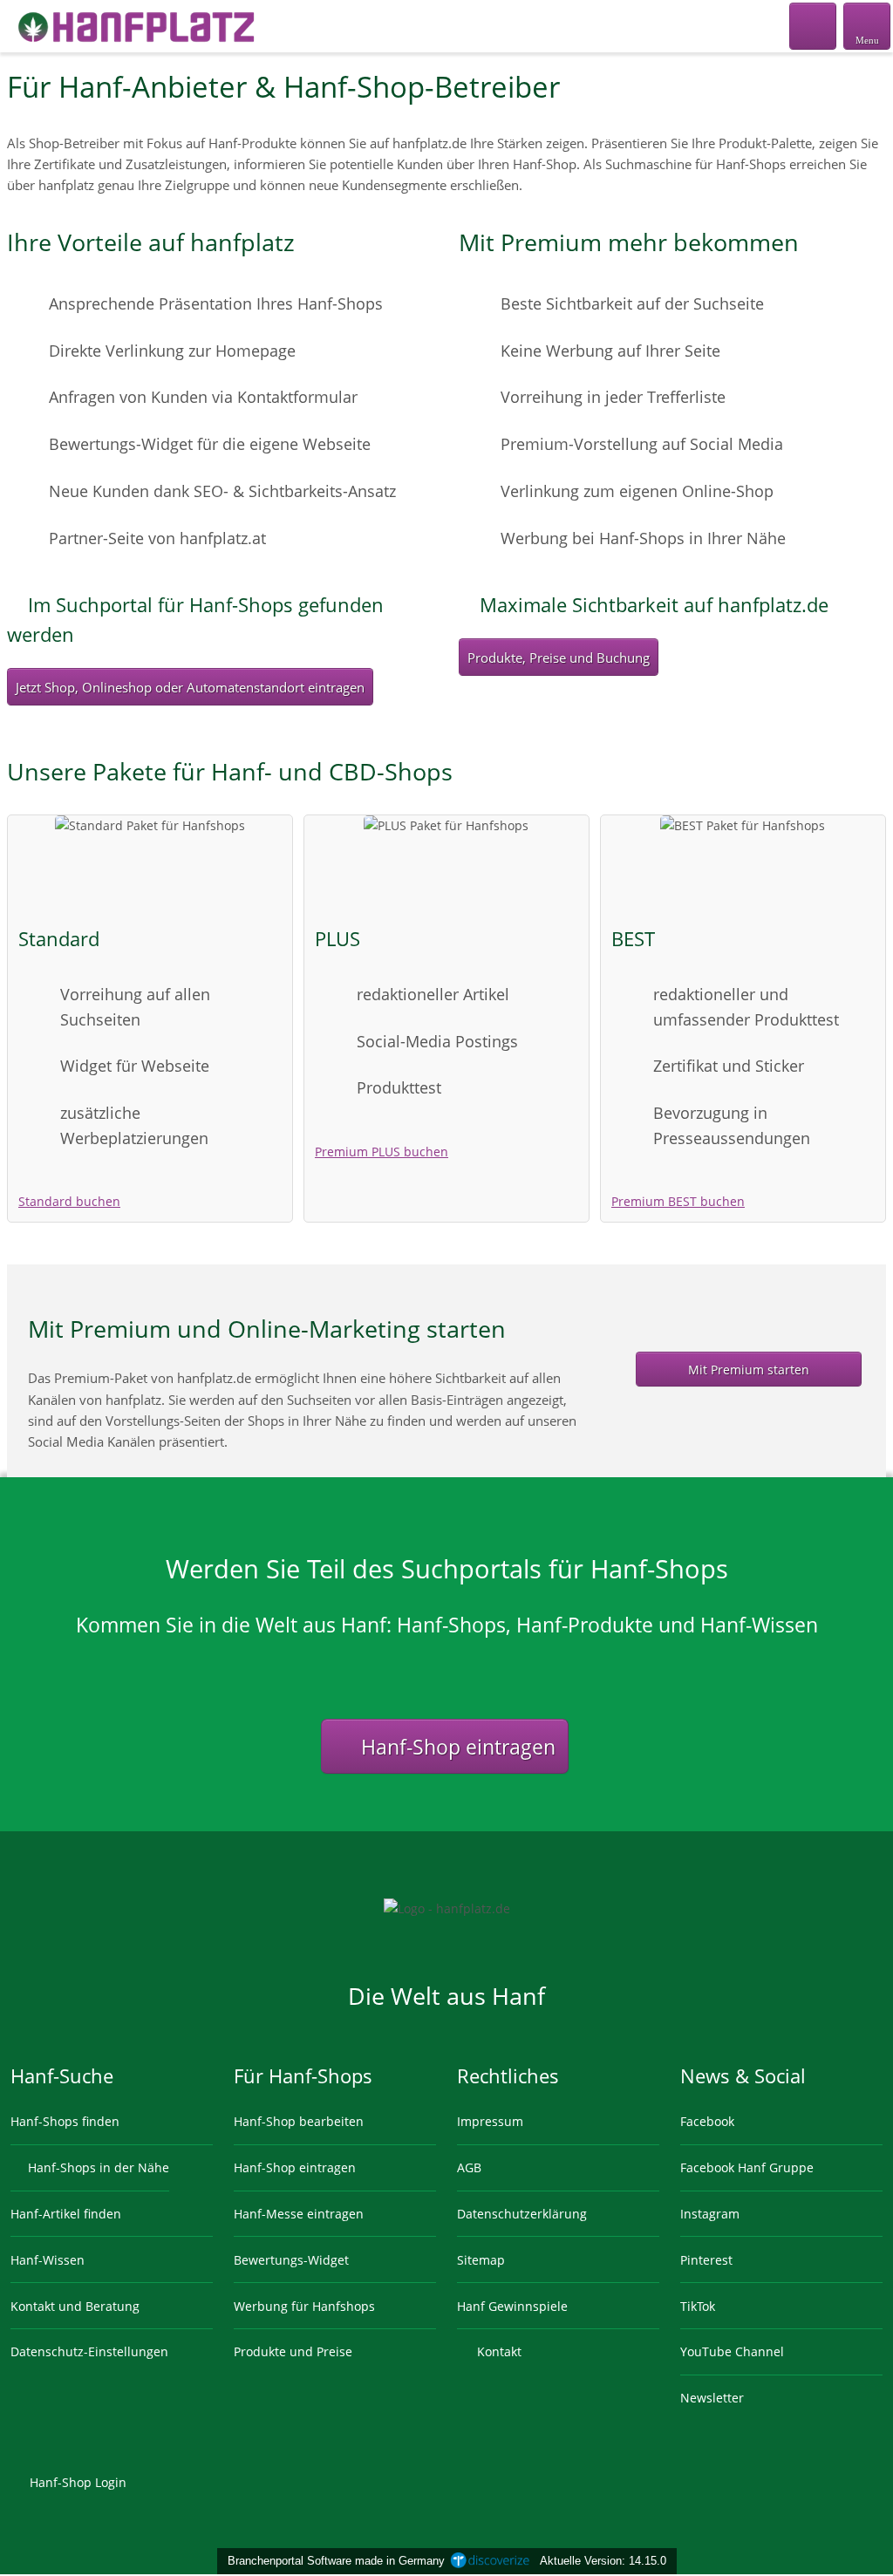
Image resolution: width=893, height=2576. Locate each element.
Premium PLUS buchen (382, 1152)
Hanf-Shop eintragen (456, 1747)
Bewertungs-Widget (291, 2260)
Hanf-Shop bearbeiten (299, 2121)
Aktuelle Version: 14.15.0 (603, 2561)
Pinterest (706, 2260)
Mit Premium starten (749, 1370)
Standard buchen (69, 1201)
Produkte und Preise (293, 2351)
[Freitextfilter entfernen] (814, 25)
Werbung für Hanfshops (304, 2306)
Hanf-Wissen (48, 2260)
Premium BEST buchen (678, 1201)
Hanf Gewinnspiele (512, 2306)
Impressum (490, 2121)
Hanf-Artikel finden (66, 2214)
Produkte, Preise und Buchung (559, 658)
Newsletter (712, 2398)
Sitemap (481, 2260)
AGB (469, 2167)
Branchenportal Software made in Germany (333, 2561)
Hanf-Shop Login (76, 2482)
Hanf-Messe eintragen (299, 2214)
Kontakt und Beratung (75, 2306)
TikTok (698, 2306)
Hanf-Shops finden (65, 2121)
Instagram (710, 2214)
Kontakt (498, 2351)
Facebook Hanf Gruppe (747, 2167)
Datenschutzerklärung (522, 2214)
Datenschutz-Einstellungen (89, 2351)
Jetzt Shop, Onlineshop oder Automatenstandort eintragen (190, 687)
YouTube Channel (732, 2351)
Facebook (707, 2121)
